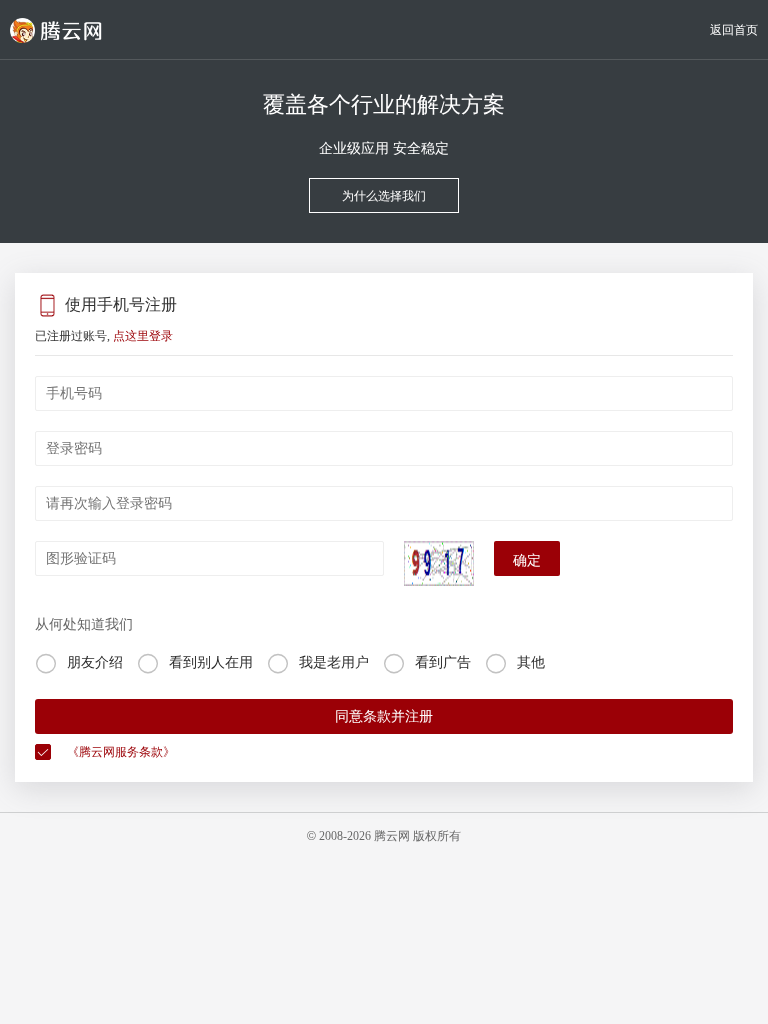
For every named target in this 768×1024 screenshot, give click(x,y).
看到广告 (443, 662)
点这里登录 (143, 336)
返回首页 (734, 30)
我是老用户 (334, 662)
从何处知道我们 (84, 624)
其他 (531, 662)
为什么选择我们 (384, 196)
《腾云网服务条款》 (121, 752)
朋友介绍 (95, 662)
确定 (527, 560)
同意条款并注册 (384, 716)
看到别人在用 (211, 662)
